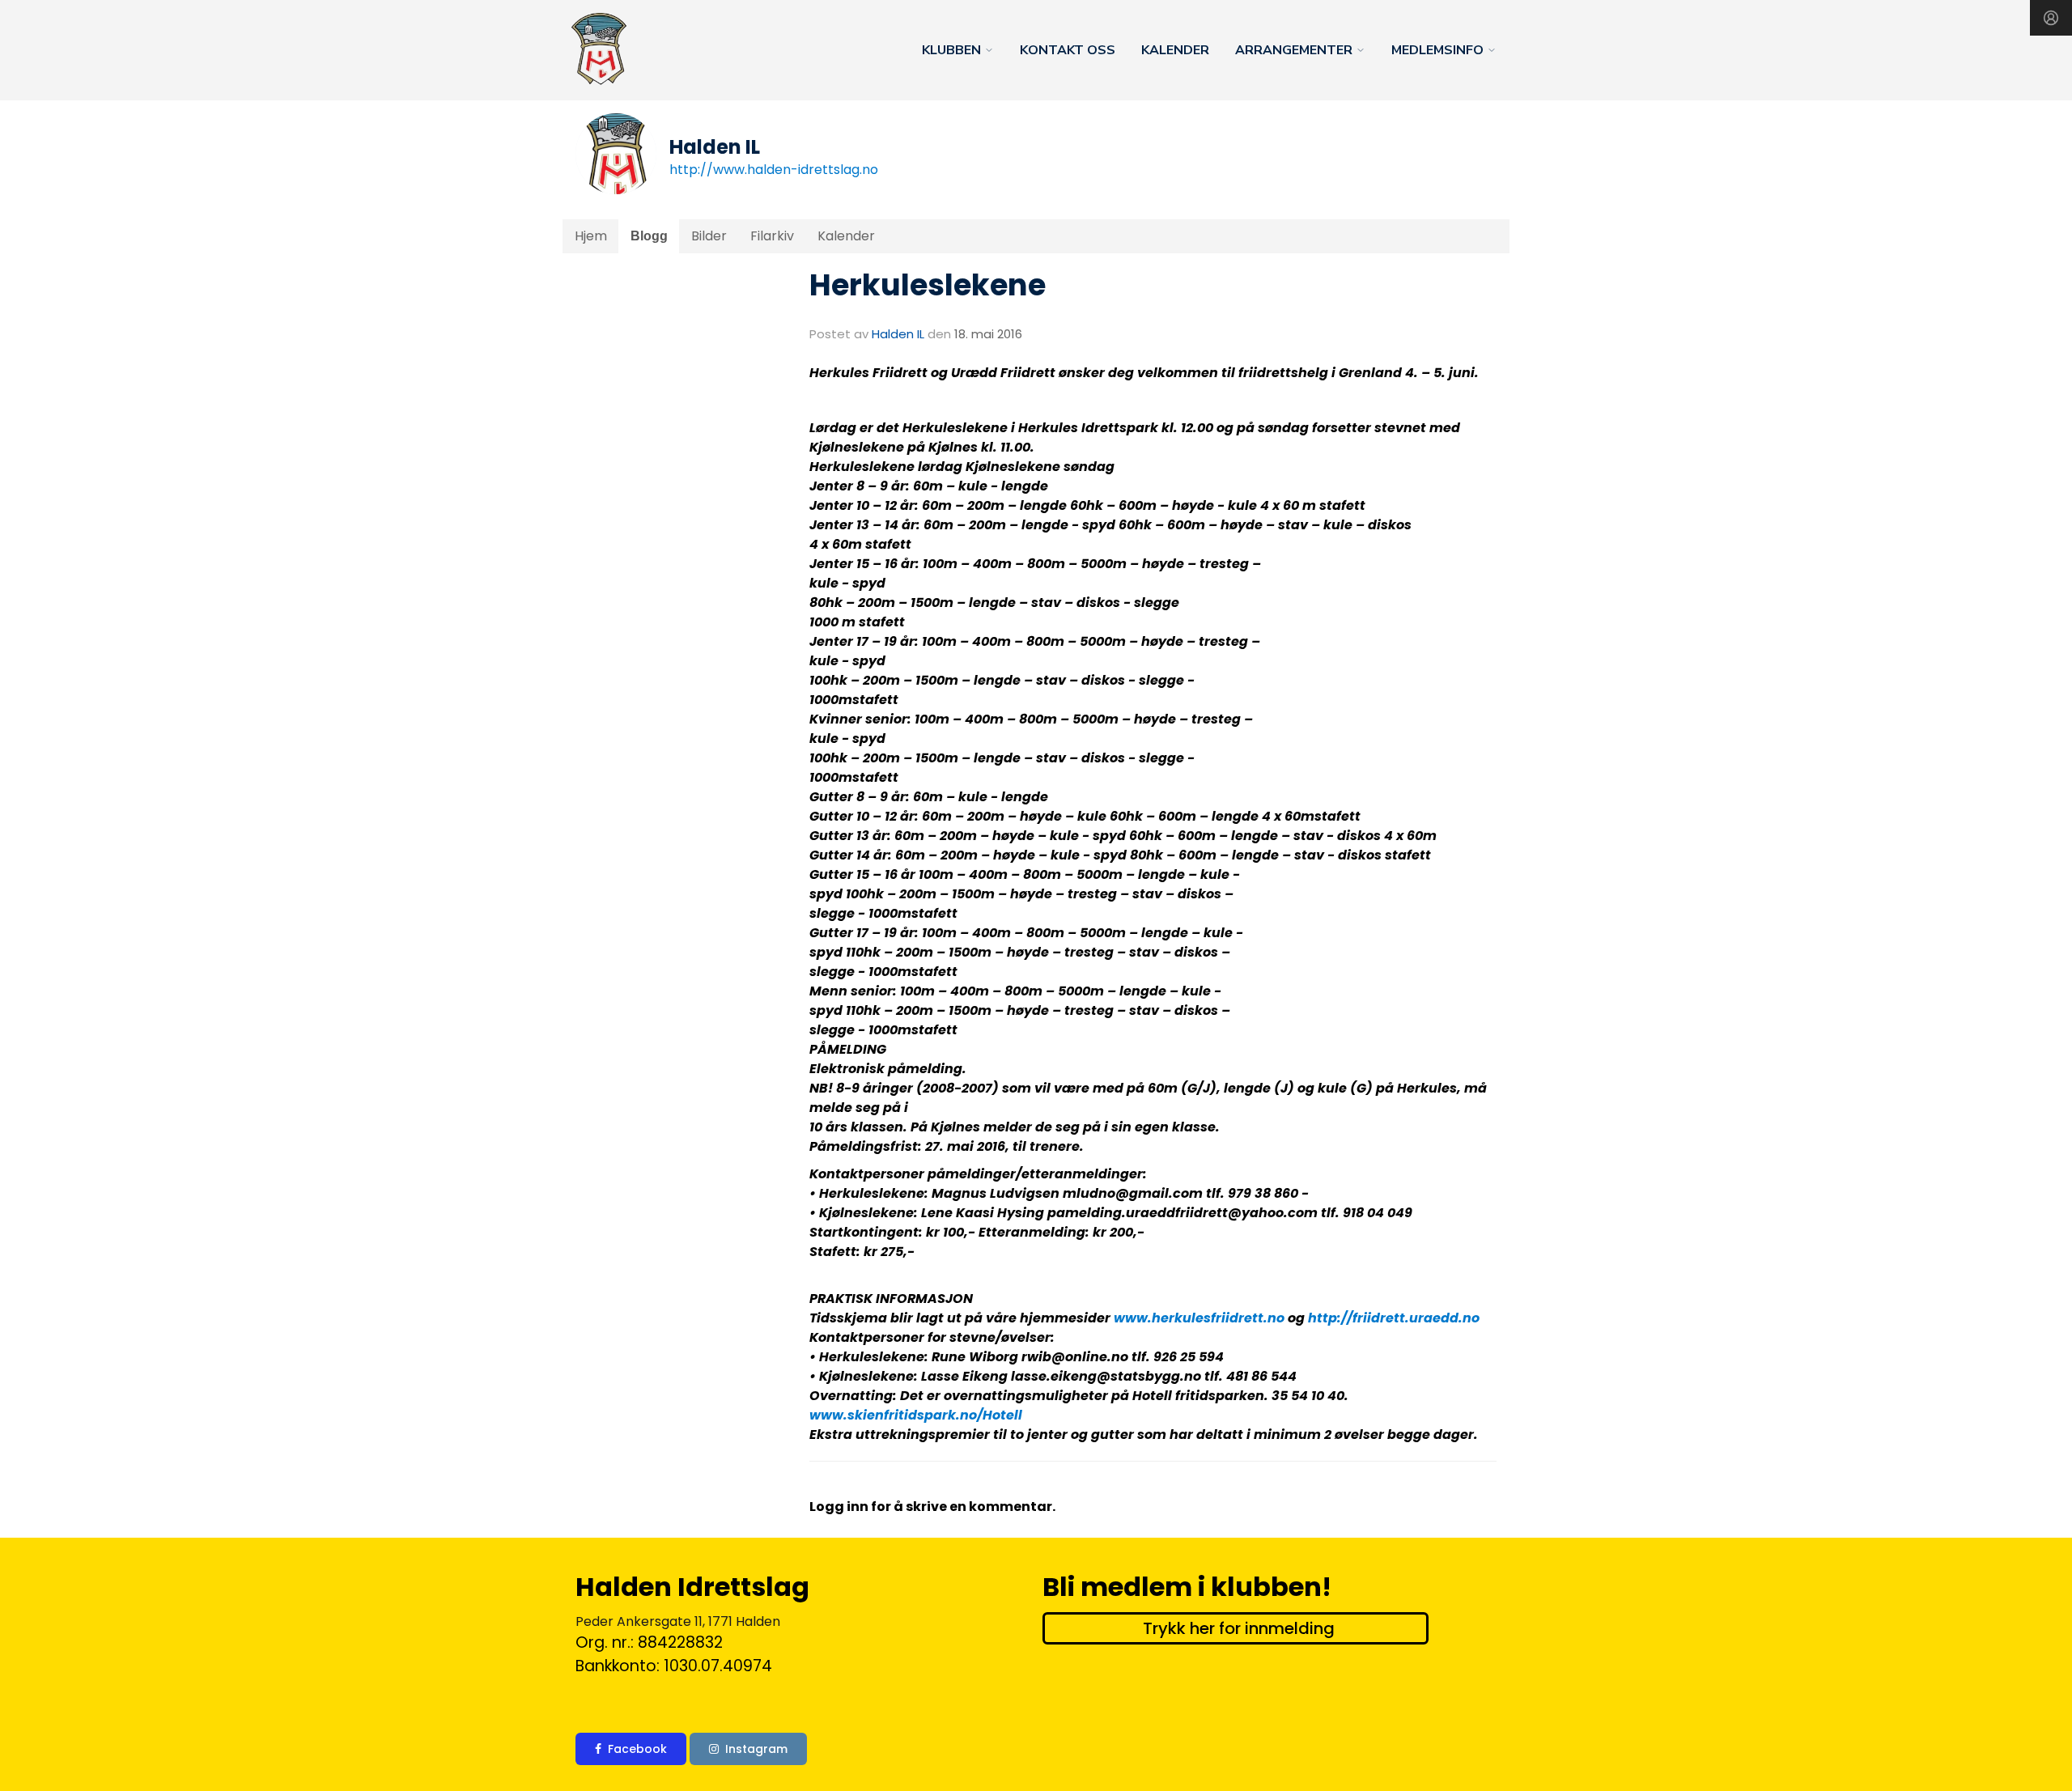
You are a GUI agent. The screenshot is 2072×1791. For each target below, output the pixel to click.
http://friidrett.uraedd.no (1394, 1318)
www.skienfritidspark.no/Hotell (916, 1415)
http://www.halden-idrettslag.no (774, 170)
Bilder (709, 236)
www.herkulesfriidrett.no (1199, 1318)
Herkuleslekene (928, 285)
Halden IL (898, 334)
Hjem (591, 236)
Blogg (649, 236)
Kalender (846, 236)
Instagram (756, 1749)
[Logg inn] (2051, 18)
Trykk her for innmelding (1239, 1628)
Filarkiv (772, 236)
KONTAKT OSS (1068, 50)
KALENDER (1175, 50)
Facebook (637, 1749)
